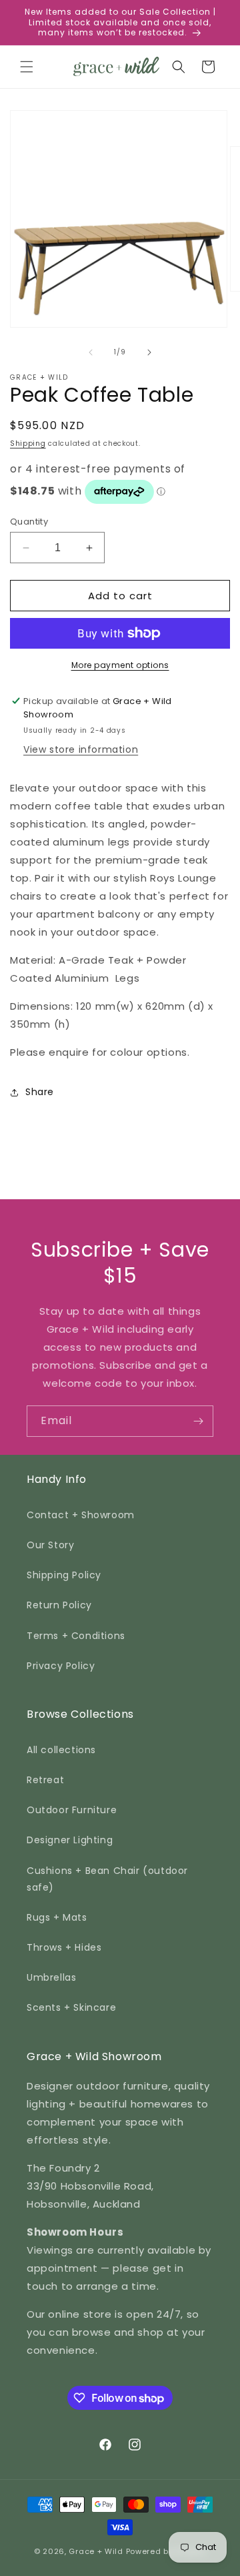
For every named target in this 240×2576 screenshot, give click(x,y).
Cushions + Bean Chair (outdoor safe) (107, 1879)
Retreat (45, 1780)
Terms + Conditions (76, 1636)
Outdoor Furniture (72, 1810)
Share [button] (40, 1092)
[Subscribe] (198, 1421)
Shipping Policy (64, 1575)
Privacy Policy (61, 1666)
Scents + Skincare (71, 2007)
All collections (61, 1750)
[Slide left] (91, 352)
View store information (81, 749)
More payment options (120, 665)
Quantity (29, 522)
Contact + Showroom (81, 1515)
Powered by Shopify (166, 2551)
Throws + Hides (64, 1947)
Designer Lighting (70, 1840)
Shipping (28, 443)
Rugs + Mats (57, 1917)
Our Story (50, 1545)
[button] (27, 67)
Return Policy (59, 1605)
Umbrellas (51, 1977)
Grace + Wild (96, 2551)
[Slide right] (149, 352)
